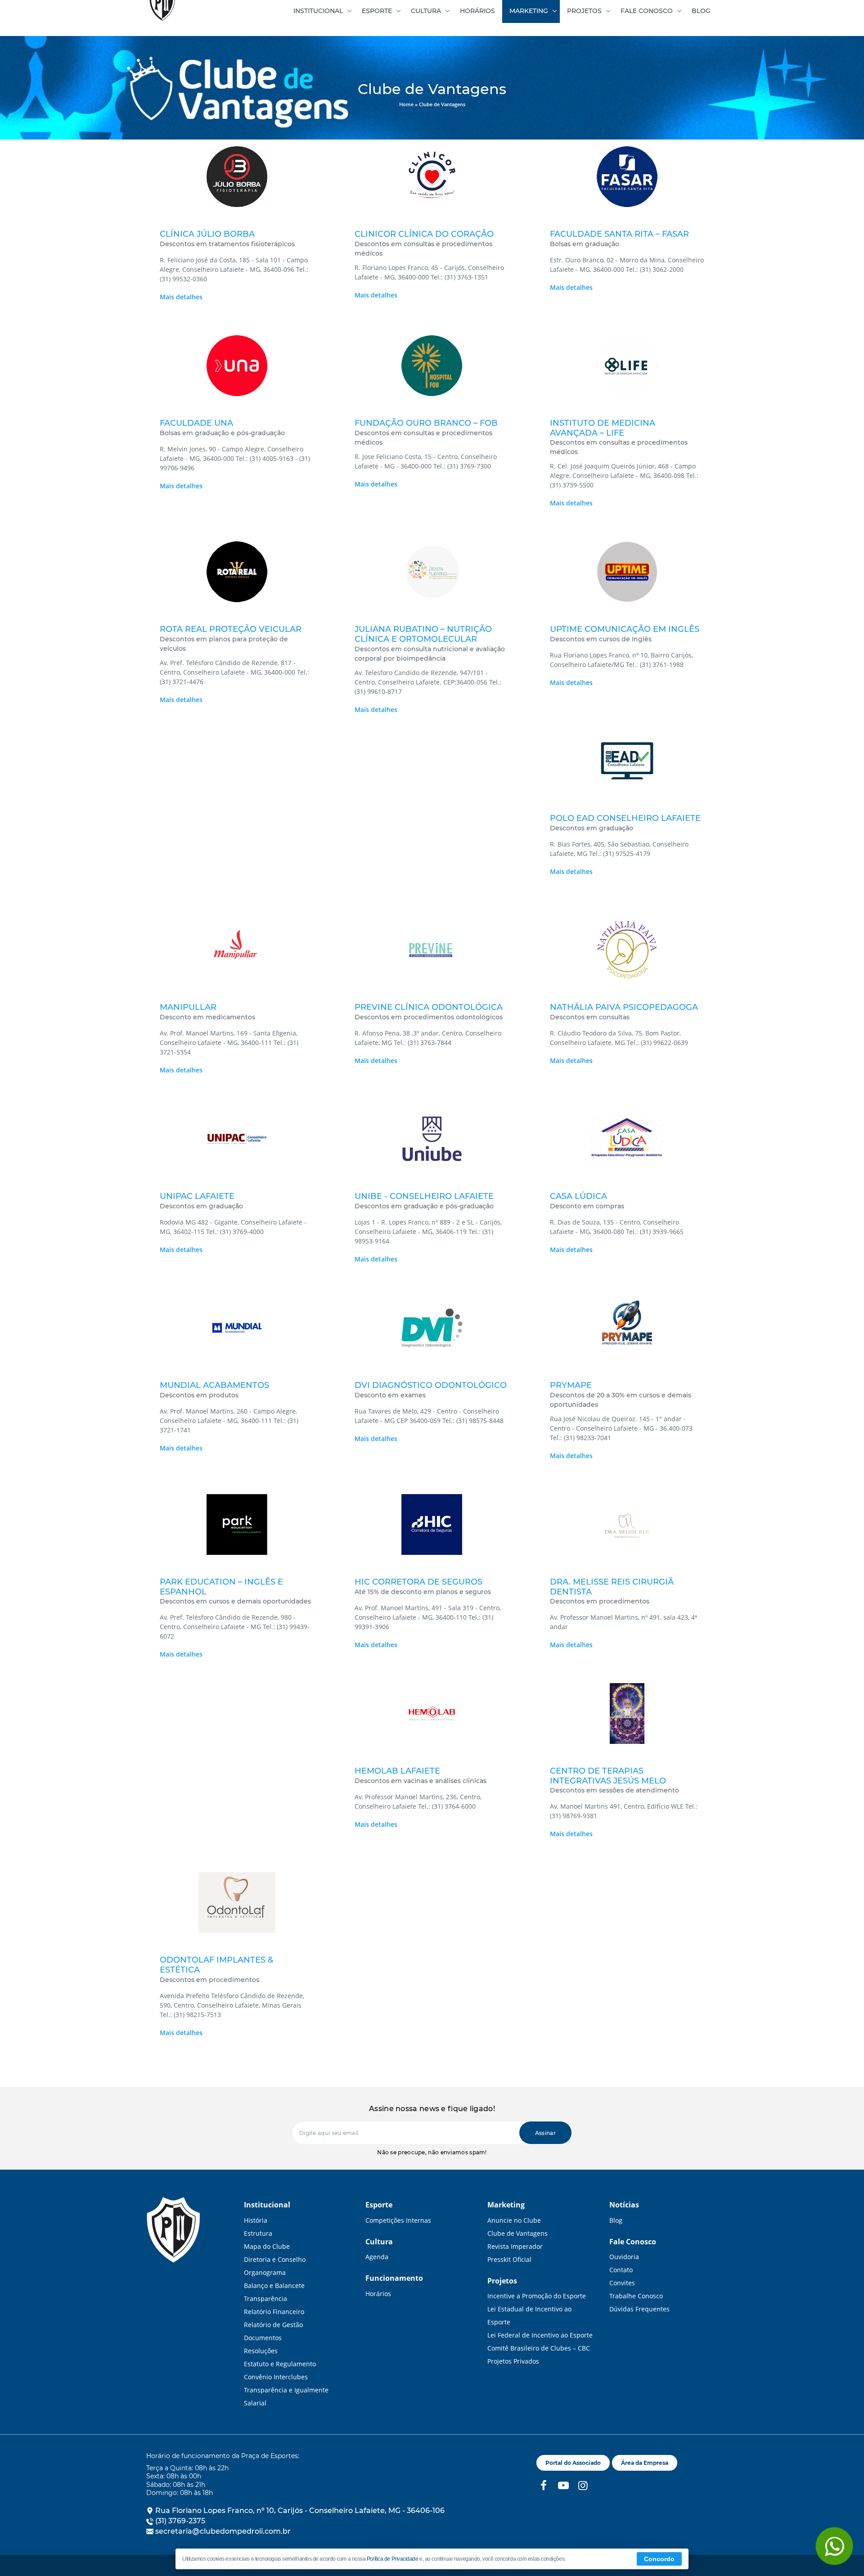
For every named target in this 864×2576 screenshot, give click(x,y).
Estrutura (258, 2233)
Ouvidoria (624, 2257)
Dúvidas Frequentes (639, 2309)
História (256, 2220)
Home (406, 104)
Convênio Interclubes (276, 2377)
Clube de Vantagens (517, 2233)
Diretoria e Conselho (275, 2259)
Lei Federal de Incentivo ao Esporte (540, 2335)
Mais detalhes (181, 297)
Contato (621, 2270)
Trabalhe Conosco (636, 2296)
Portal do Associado (573, 2463)
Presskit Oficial (509, 2259)
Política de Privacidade (393, 2559)
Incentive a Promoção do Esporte (537, 2296)
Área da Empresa (645, 2463)
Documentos (263, 2338)
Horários (378, 2294)
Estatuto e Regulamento (280, 2364)
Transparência (265, 2299)
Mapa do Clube (267, 2246)
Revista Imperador (515, 2246)
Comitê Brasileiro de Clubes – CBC (539, 2348)
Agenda (377, 2257)
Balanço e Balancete (274, 2286)
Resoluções (261, 2351)
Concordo (659, 2559)
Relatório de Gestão (273, 2325)
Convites (622, 2283)
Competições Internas (398, 2220)
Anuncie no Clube (514, 2220)
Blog (616, 2220)
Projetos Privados (513, 2361)
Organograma (265, 2272)
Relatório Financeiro (274, 2312)
